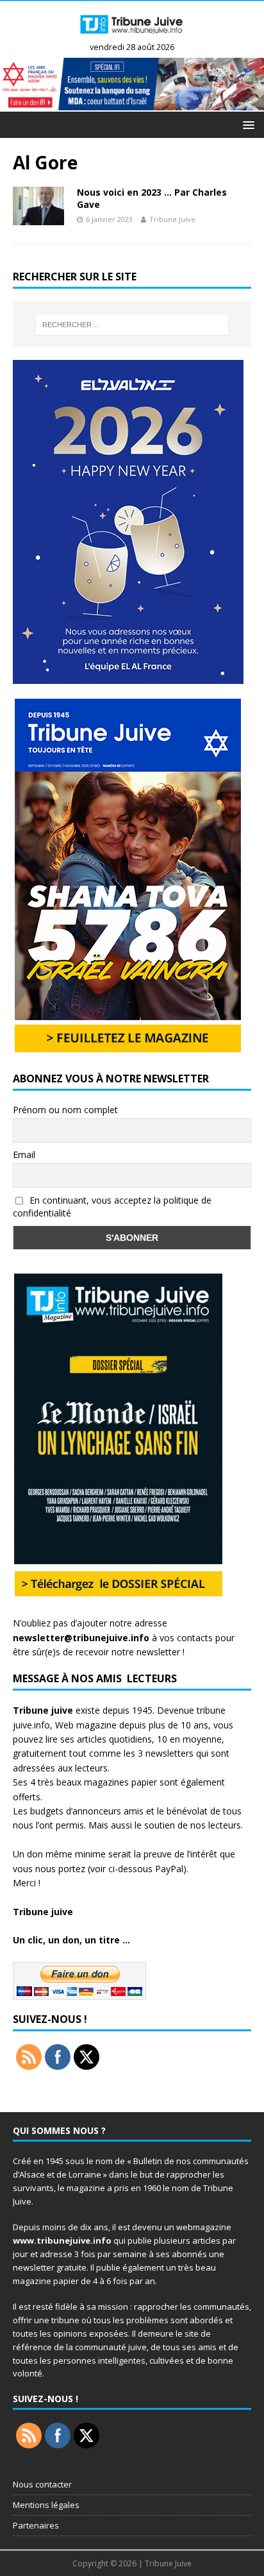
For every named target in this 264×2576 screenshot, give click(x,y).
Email (24, 1155)
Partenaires (36, 2525)
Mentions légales (46, 2505)
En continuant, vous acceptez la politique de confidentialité (112, 1207)
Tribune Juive (172, 219)
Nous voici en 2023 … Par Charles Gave (152, 198)
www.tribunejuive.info (62, 2240)
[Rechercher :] (132, 325)
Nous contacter (42, 2484)
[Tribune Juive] (132, 37)
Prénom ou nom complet (65, 1110)
